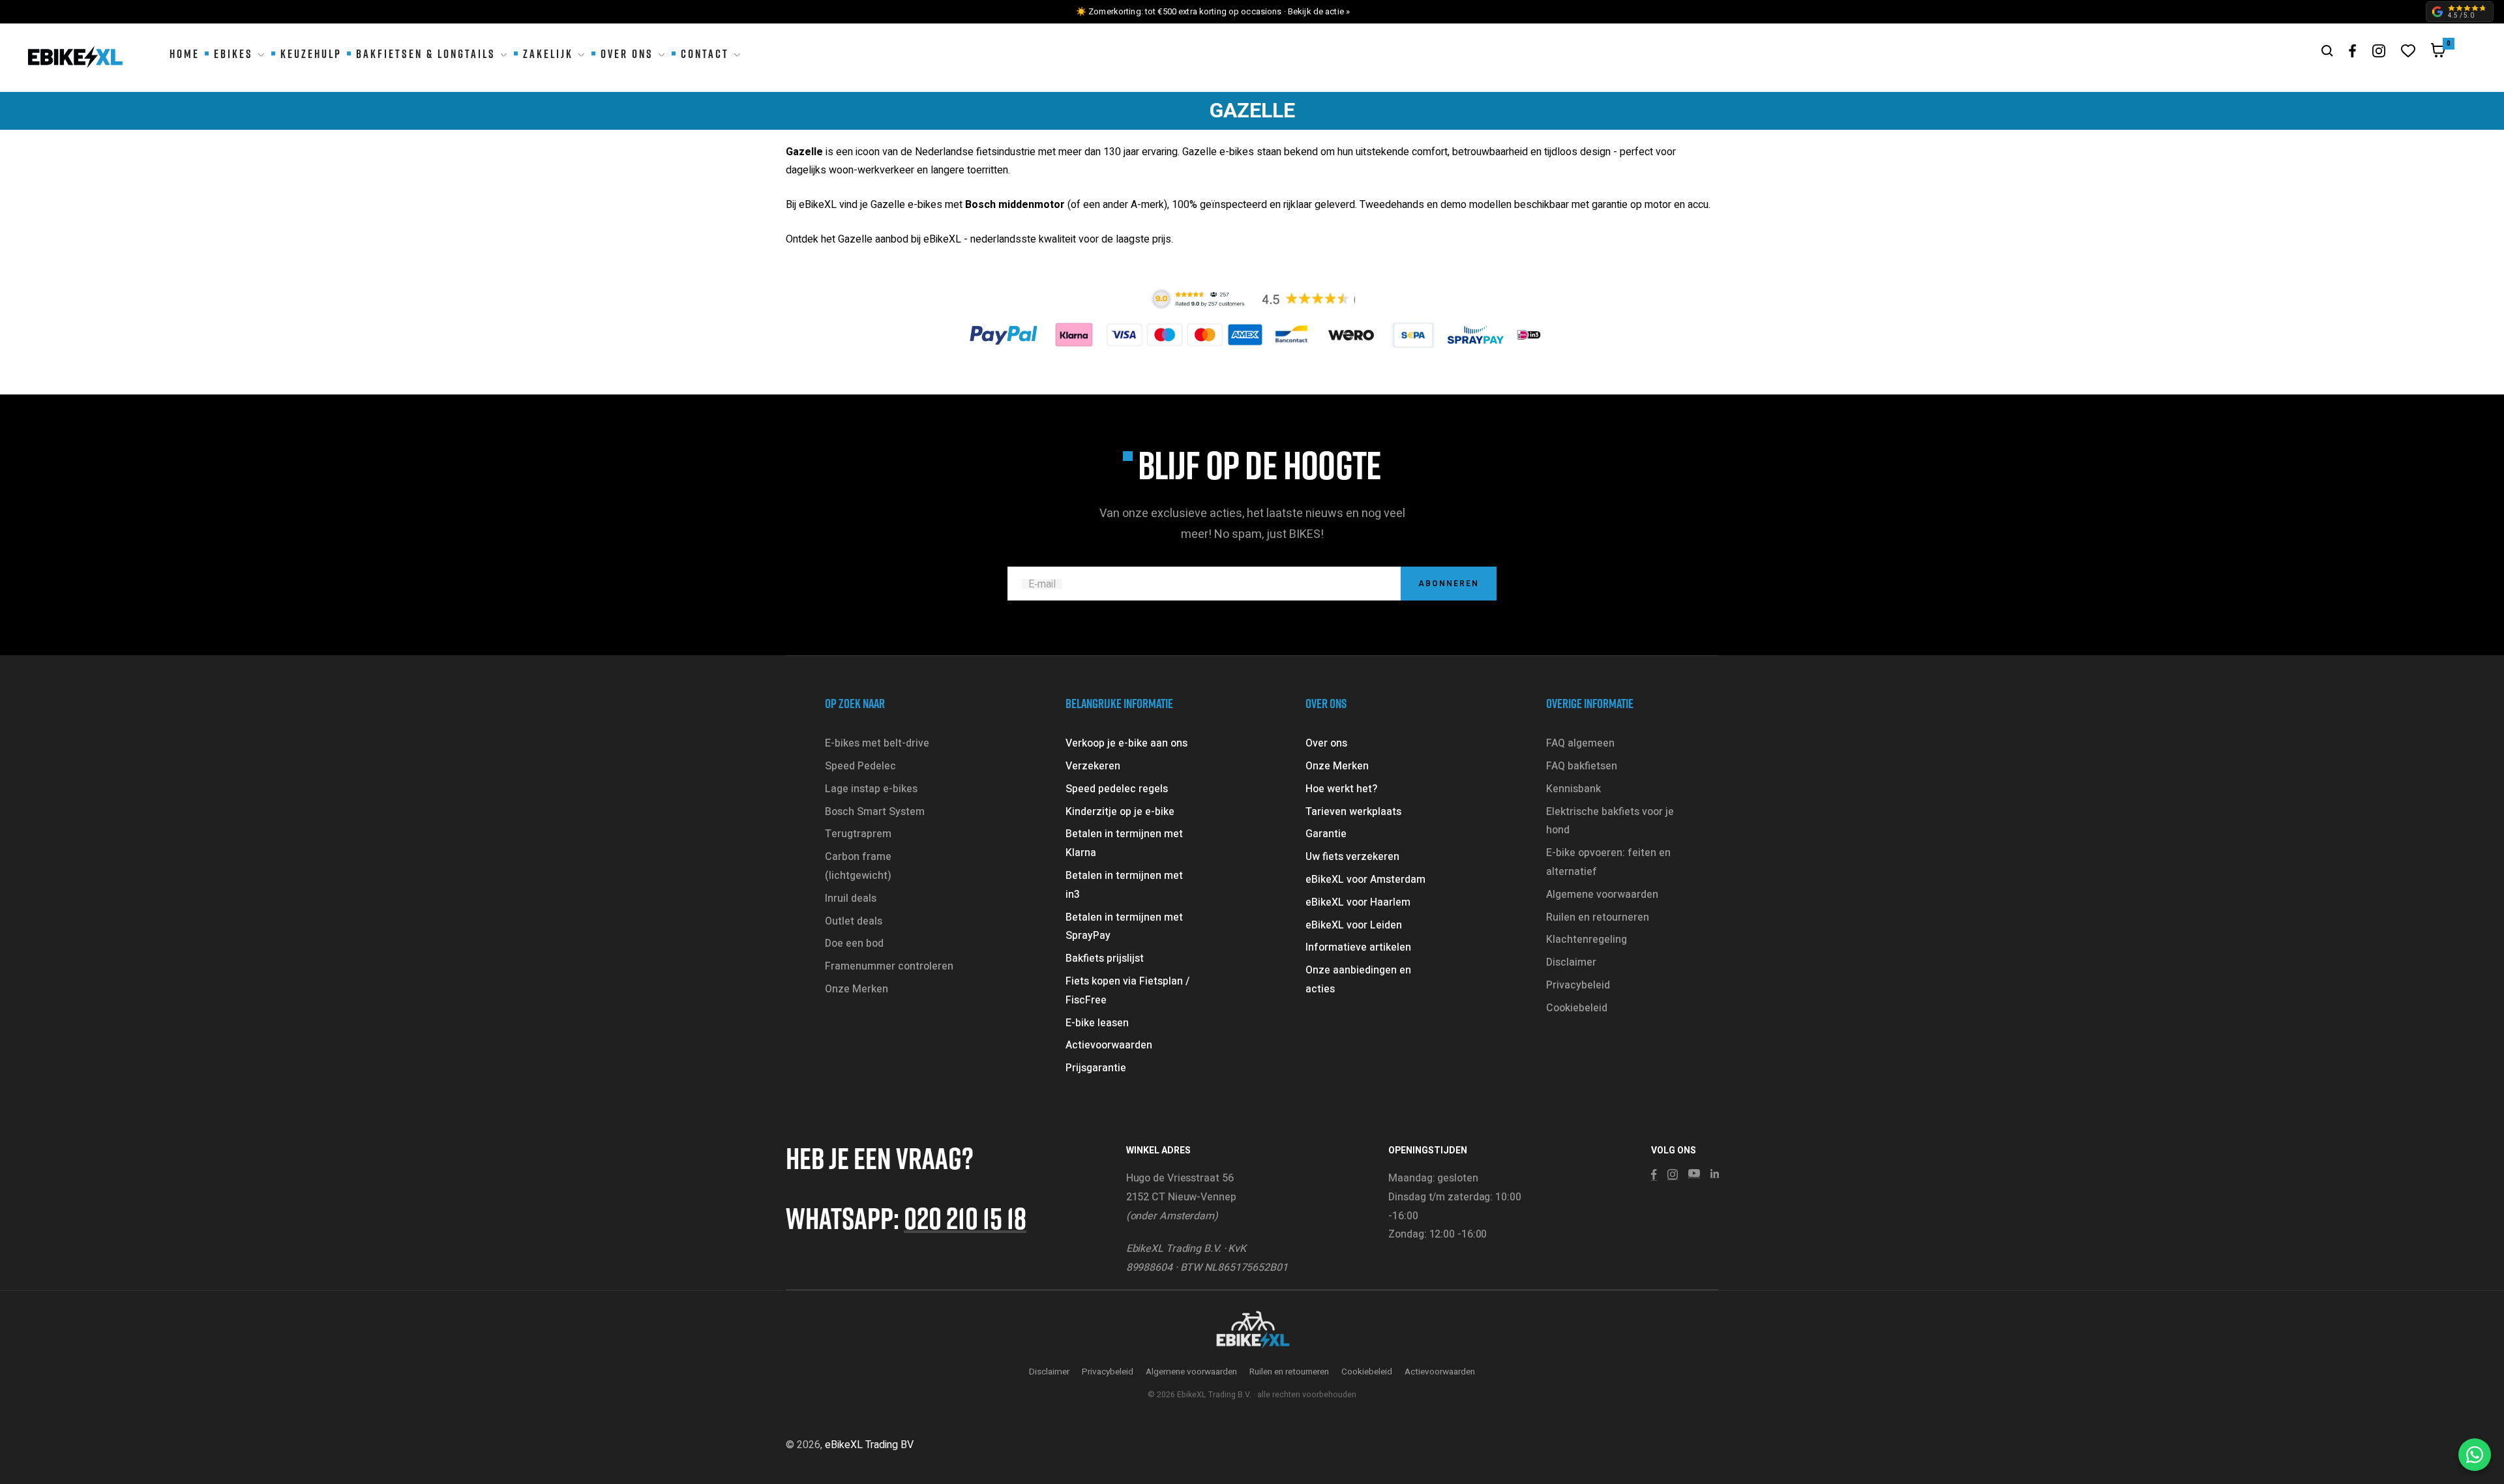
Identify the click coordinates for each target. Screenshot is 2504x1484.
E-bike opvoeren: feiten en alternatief (1608, 862)
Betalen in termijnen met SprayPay (1124, 927)
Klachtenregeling (1587, 940)
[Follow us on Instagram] (2379, 51)
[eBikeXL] (1252, 1331)
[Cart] (2438, 53)
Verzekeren (1093, 766)
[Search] (2327, 51)
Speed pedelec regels (1117, 789)
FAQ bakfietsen (1582, 766)
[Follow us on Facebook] (2353, 51)
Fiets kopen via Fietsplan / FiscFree (1127, 991)
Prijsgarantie (1096, 1068)
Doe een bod (854, 943)
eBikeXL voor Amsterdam (1365, 880)
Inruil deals (851, 898)
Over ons (1326, 743)
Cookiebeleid (1577, 1008)
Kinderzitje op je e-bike (1120, 812)
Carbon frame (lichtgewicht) (858, 866)
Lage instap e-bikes (871, 789)
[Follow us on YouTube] (1694, 1174)
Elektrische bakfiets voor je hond (1610, 821)
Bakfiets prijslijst (1105, 958)
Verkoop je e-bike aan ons (1126, 743)
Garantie (1326, 834)
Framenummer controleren (889, 966)
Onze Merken (857, 989)
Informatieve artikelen (1358, 947)
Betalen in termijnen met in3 (1124, 885)
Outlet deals (854, 921)
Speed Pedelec (860, 766)
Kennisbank (1573, 789)
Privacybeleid (1578, 985)
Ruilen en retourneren (1598, 917)
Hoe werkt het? (1341, 789)
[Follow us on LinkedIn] (1715, 1174)
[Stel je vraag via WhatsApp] (2475, 1455)
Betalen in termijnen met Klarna (1124, 843)
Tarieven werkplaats (1353, 812)
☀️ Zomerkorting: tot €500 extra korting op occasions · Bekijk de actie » (1213, 11)
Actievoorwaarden (1109, 1045)
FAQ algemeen (1580, 743)
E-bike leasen (1097, 1023)
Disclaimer (1571, 962)
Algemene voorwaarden (1602, 895)
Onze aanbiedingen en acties (1358, 980)
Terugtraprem (858, 834)
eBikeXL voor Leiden (1354, 925)
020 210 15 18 (965, 1218)
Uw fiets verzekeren (1352, 857)
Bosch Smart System (875, 812)
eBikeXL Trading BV (869, 1445)
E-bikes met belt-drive (877, 743)
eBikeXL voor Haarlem (1358, 902)
